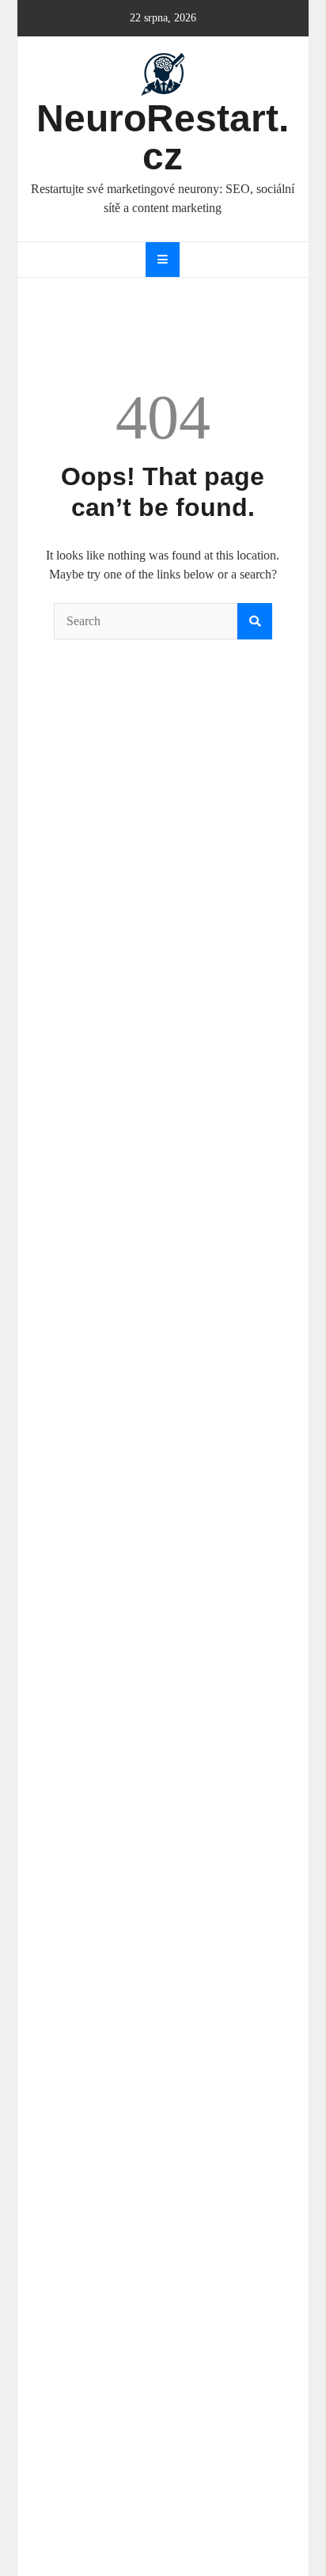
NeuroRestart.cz (163, 137)
